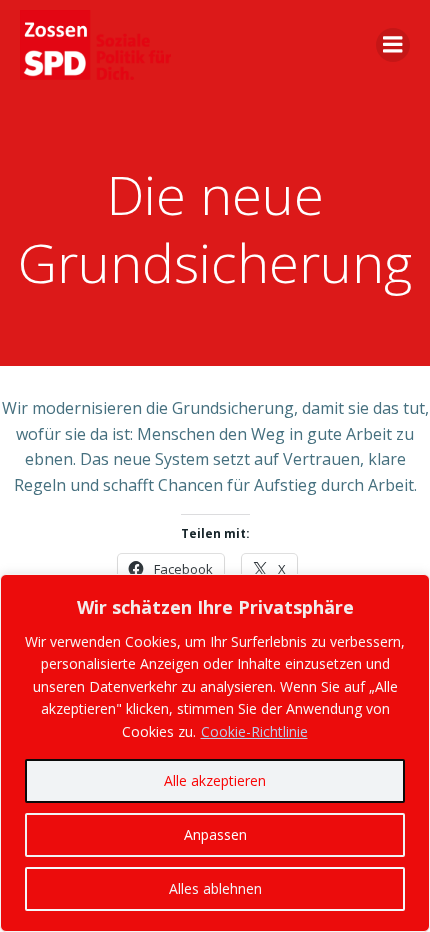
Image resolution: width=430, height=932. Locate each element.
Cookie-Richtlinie (254, 731)
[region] (215, 753)
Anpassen (215, 834)
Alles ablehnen (215, 888)
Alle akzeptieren (215, 780)
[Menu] (393, 45)
